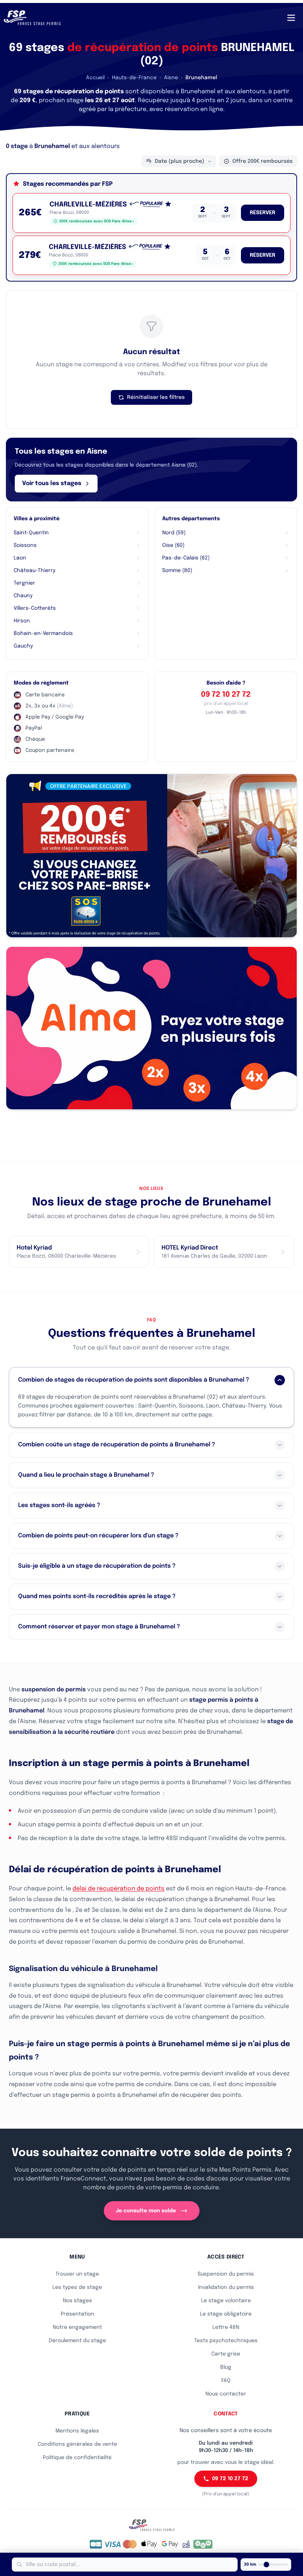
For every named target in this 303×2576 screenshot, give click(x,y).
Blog (226, 2367)
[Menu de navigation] (291, 18)
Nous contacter (226, 2394)
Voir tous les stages (52, 483)
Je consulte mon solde (146, 2211)
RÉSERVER (263, 213)
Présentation (77, 2314)
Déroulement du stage (77, 2341)
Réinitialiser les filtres (156, 397)
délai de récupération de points (118, 1889)
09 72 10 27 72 (226, 695)
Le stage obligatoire (226, 2314)
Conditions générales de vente (77, 2444)
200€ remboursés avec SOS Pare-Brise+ (97, 221)
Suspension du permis (226, 2274)
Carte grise (226, 2354)
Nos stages (77, 2301)
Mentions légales (77, 2431)
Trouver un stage (77, 2274)
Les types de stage (77, 2287)
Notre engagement (77, 2327)
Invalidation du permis (226, 2287)
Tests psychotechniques (226, 2341)
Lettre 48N (226, 2327)
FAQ (226, 2381)
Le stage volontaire (226, 2301)
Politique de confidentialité (77, 2458)
